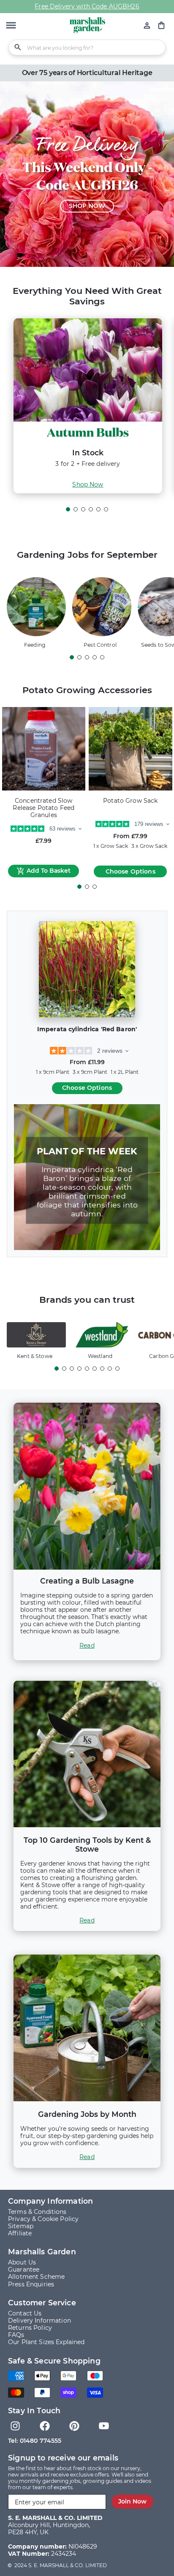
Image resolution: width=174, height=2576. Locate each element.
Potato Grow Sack (130, 801)
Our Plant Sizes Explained (46, 2342)
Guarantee (24, 2269)
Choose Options (130, 871)
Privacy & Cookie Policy (43, 2219)
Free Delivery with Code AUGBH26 (87, 6)
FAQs (16, 2335)
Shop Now (88, 484)
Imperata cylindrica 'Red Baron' (87, 1029)
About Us (22, 2262)
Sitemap (21, 2226)
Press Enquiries (31, 2284)
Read (87, 1646)
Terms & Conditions (37, 2212)
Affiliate (20, 2233)
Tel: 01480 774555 (35, 2441)
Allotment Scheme (36, 2277)
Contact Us (25, 2313)
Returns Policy (30, 2328)
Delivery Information (39, 2321)
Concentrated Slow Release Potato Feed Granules (43, 808)
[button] (11, 26)
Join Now (132, 2501)
